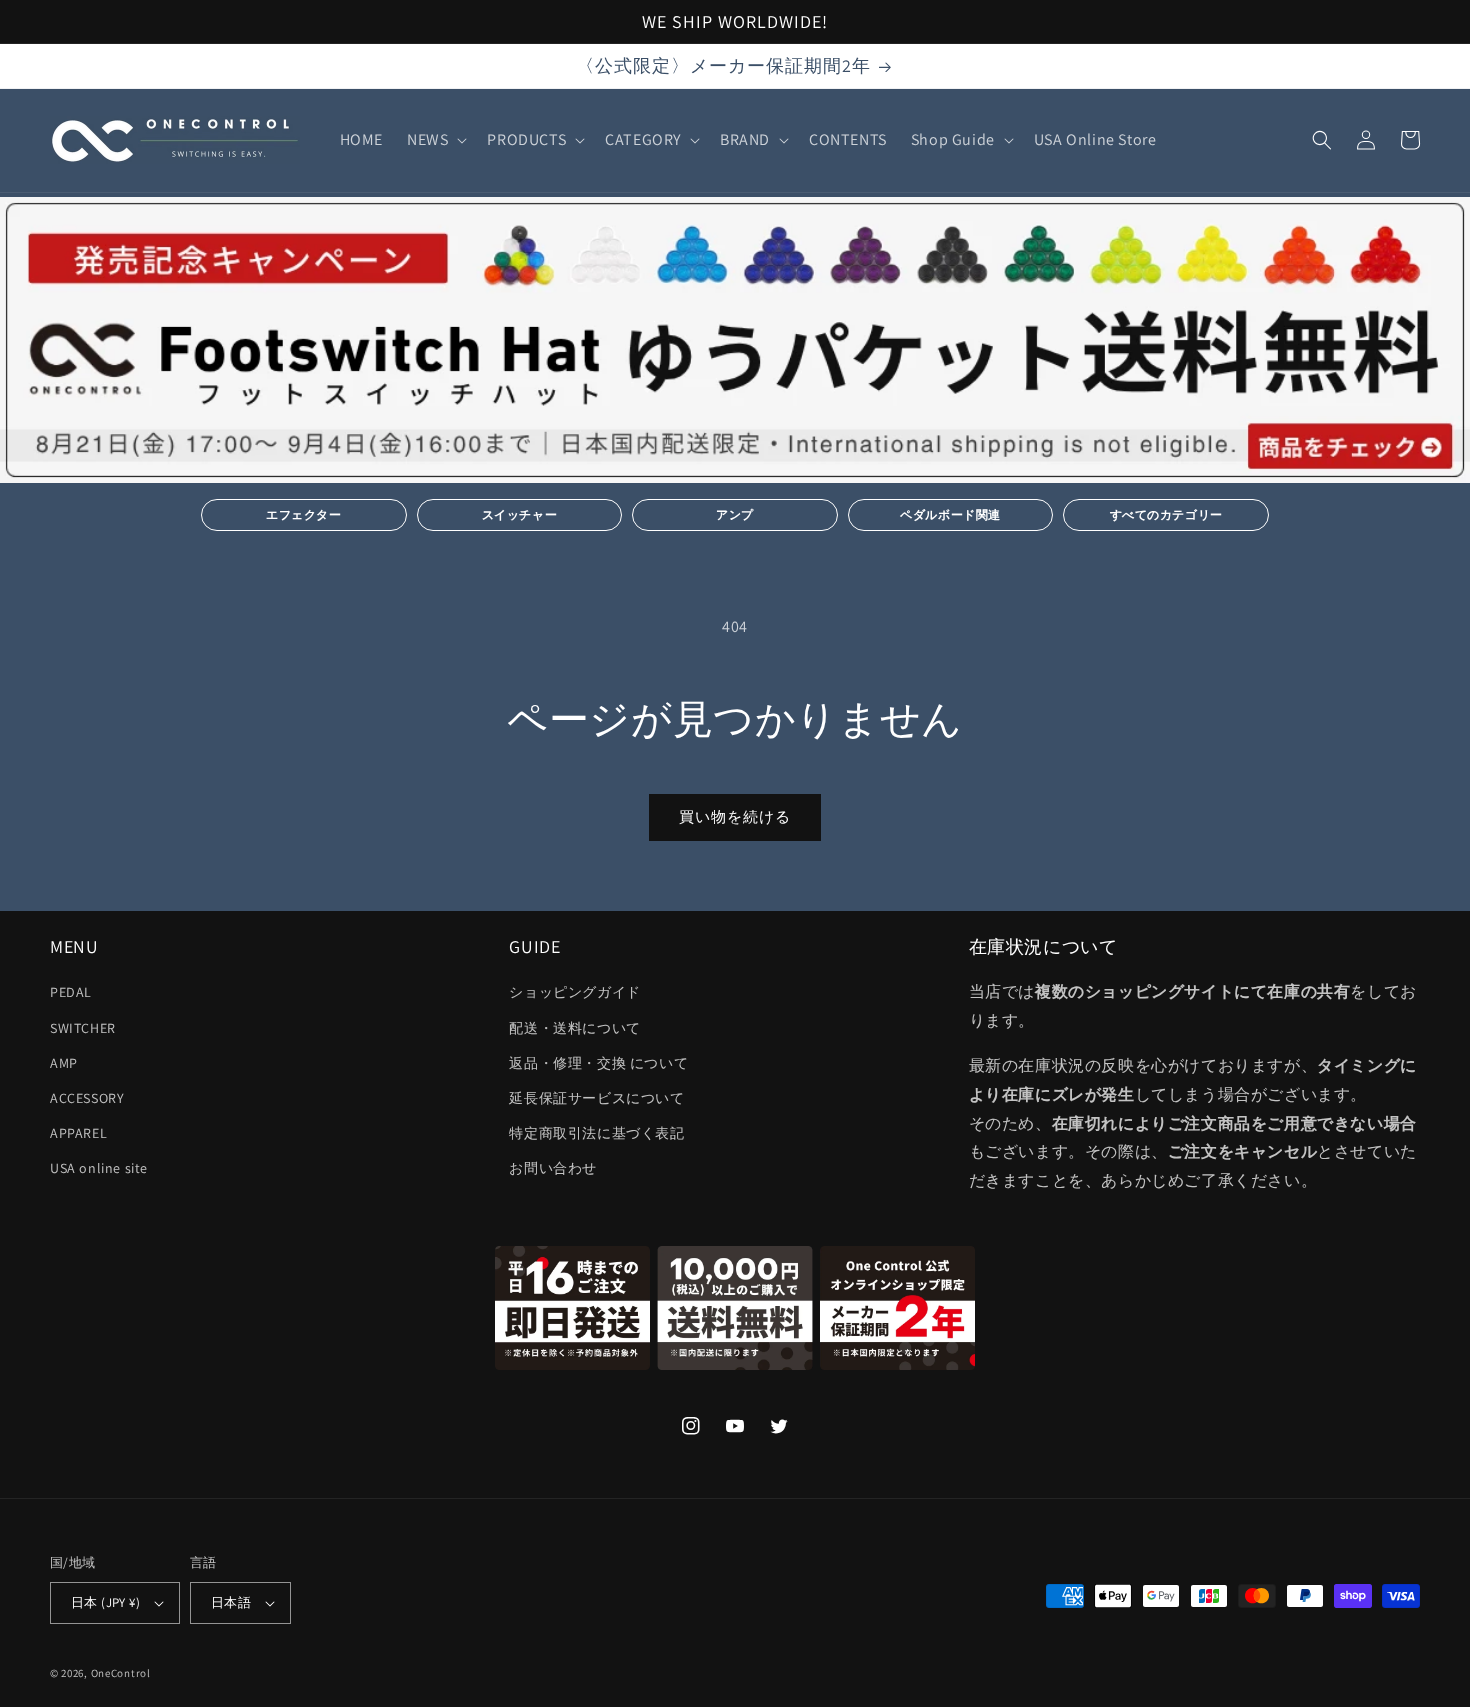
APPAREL (78, 1133)
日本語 (231, 1602)
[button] (435, 140)
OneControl (121, 1673)
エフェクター (304, 514)
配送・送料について (574, 1028)
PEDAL (71, 992)
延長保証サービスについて (596, 1098)
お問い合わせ (553, 1168)
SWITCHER (83, 1028)
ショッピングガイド (574, 992)
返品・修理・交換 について (598, 1063)
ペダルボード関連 (950, 514)
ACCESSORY (87, 1098)
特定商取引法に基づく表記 (596, 1133)
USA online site (99, 1168)
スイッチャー (520, 514)
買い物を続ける (735, 816)
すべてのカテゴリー (1166, 514)
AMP (64, 1063)
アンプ (735, 514)
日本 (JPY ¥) (105, 1602)
